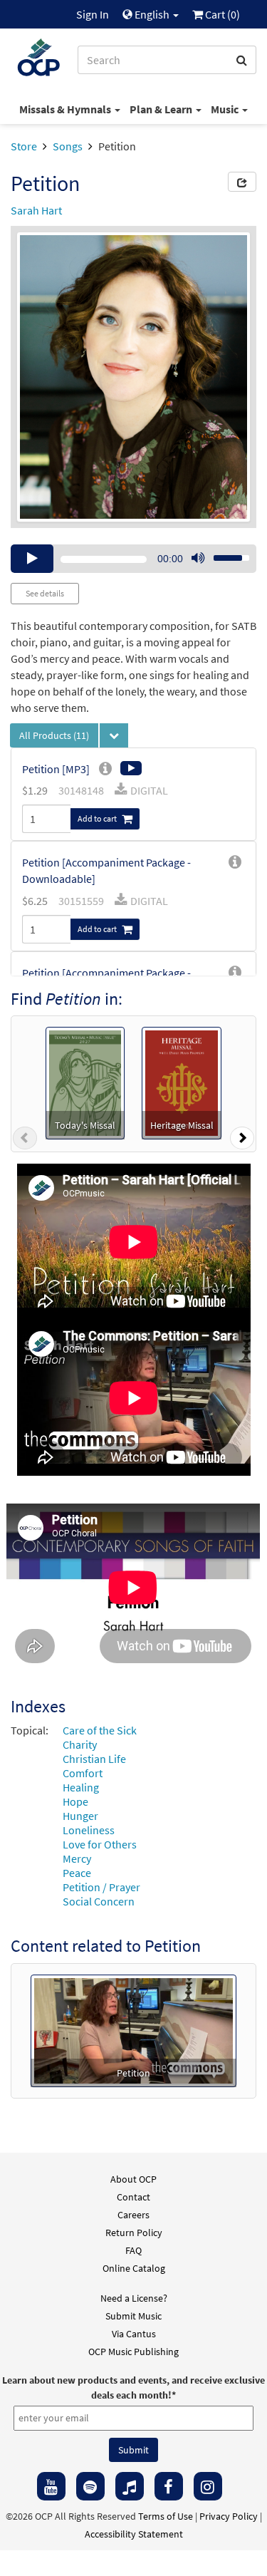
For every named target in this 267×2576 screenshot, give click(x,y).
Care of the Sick (100, 1730)
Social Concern (99, 1901)
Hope (75, 1801)
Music (226, 109)
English (152, 14)
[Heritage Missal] (182, 1082)
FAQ (133, 2250)
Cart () (221, 14)
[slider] (224, 554)
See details (45, 593)
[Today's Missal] (85, 1082)
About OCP (133, 2179)
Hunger (80, 1816)
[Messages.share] (242, 182)
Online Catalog (134, 2268)
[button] (25, 1141)
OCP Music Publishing (133, 2352)
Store (24, 146)
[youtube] (51, 2486)
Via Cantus (134, 2334)
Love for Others (100, 1844)
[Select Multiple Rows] (114, 735)
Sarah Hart (36, 210)
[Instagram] (208, 2486)
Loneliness (89, 1830)
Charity (80, 1744)
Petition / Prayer (101, 1887)
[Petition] (133, 2029)
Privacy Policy (229, 2516)
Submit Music (133, 2316)
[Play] (32, 559)
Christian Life (94, 1759)
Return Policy (134, 2233)
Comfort (83, 1773)
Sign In (93, 14)
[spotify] (90, 2486)
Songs (68, 146)
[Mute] (198, 559)
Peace (77, 1873)
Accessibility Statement (134, 2534)
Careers (133, 2215)
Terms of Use (166, 2516)
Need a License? (134, 2298)
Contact (133, 2197)
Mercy (77, 1858)
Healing (81, 1787)
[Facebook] (169, 2486)
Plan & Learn (162, 109)
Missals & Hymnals (66, 109)
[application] (133, 559)
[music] (130, 2486)
